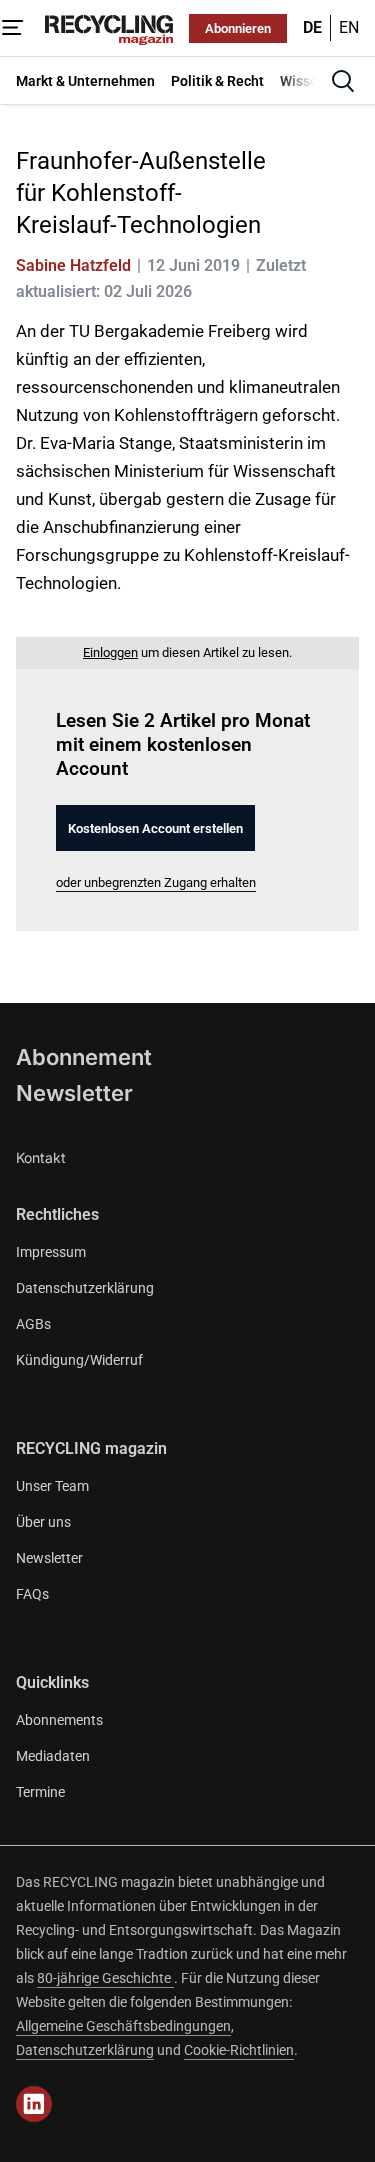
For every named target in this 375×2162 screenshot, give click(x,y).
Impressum (51, 1252)
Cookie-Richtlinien (239, 2050)
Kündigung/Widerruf (79, 1360)
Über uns (43, 1522)
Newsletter (74, 1093)
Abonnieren (238, 28)
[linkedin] (34, 2104)
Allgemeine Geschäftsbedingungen (123, 2026)
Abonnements (59, 1720)
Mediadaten (53, 1756)
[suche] (343, 81)
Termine (40, 1792)
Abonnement (84, 1057)
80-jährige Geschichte (105, 1978)
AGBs (33, 1324)
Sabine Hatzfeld (73, 265)
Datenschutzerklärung (85, 1288)
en (349, 27)
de (312, 27)
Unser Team (52, 1486)
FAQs (32, 1594)
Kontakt (41, 1157)
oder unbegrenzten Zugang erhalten (156, 882)
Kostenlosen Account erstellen (155, 828)
